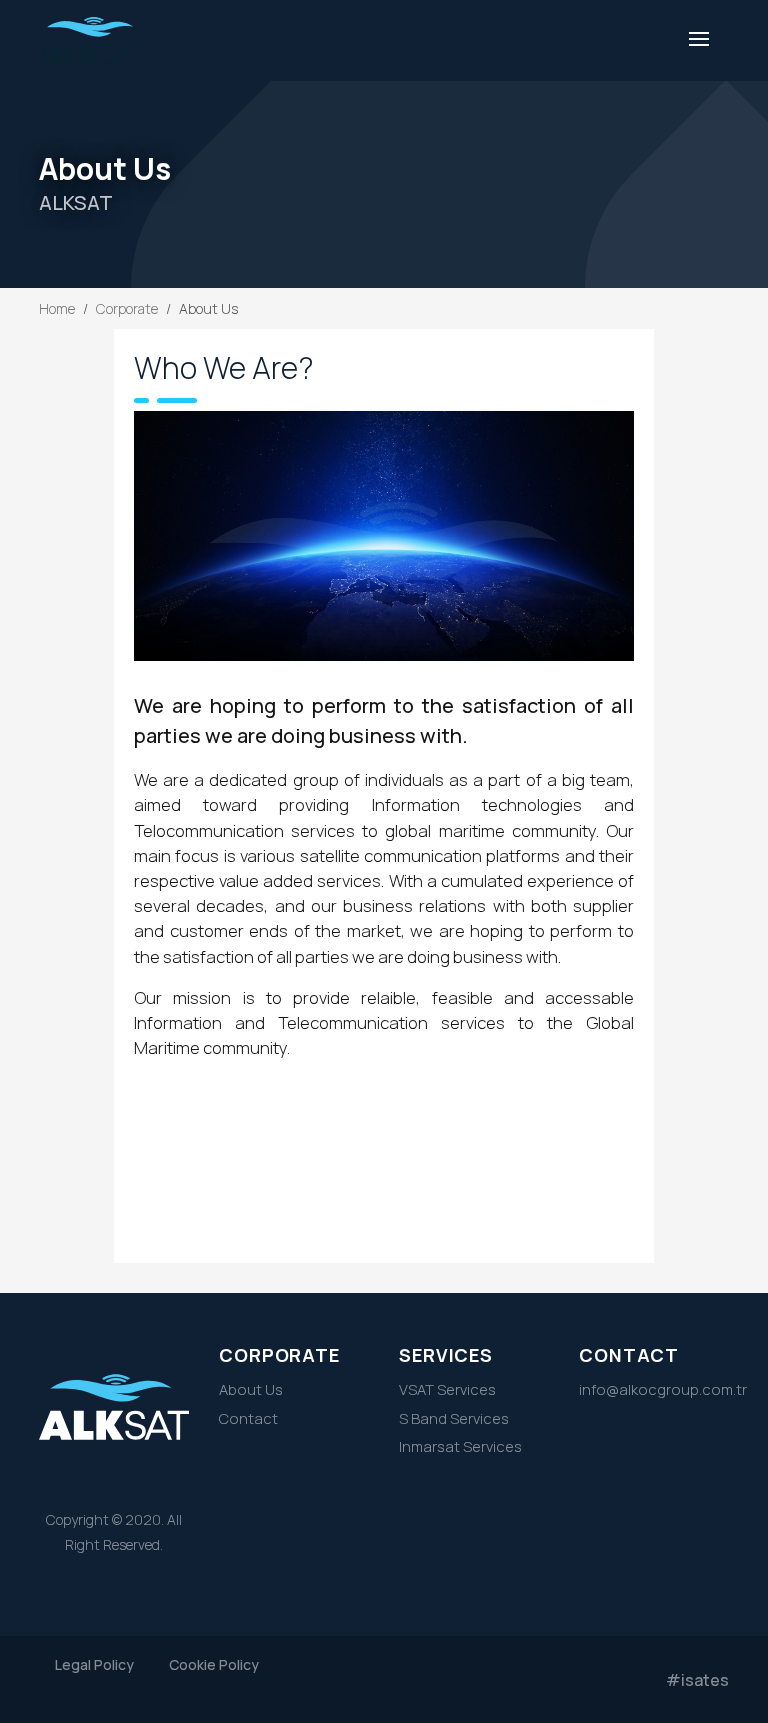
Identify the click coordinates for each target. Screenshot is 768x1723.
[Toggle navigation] (699, 41)
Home (57, 308)
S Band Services (454, 1418)
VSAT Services (447, 1389)
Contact (248, 1418)
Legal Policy (94, 1664)
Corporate (127, 308)
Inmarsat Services (460, 1446)
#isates (697, 1680)
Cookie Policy (214, 1664)
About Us (251, 1389)
